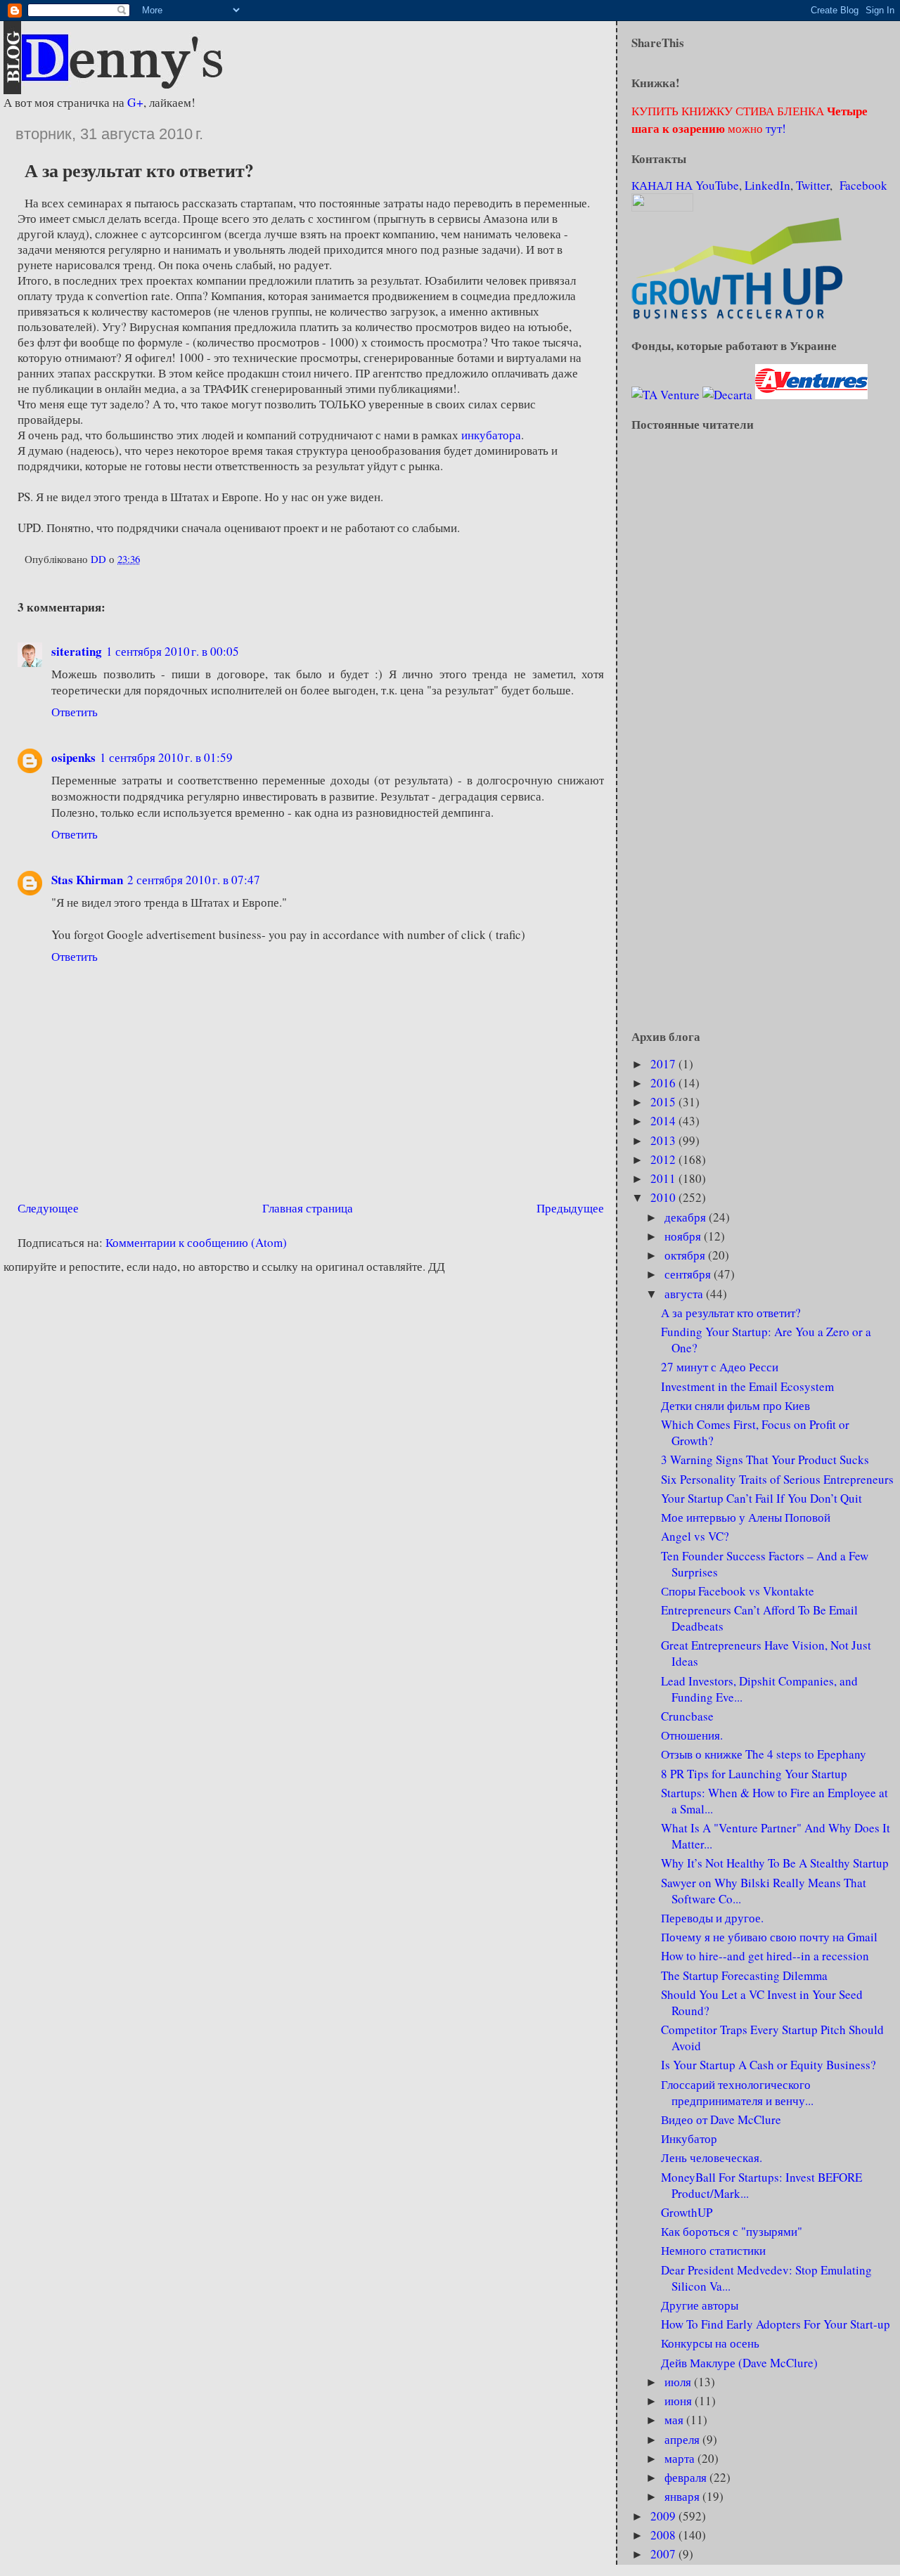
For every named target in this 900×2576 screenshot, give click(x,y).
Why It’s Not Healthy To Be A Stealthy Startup (775, 1863)
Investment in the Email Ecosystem (747, 1386)
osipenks (73, 757)
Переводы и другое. (712, 1918)
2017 (664, 1064)
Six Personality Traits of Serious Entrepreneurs (777, 1479)
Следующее (48, 1208)
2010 (664, 1197)
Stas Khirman (87, 880)
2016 (664, 1083)
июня (680, 2401)
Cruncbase (687, 1716)
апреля (683, 2439)
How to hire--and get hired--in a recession (765, 1956)
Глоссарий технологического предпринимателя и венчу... (737, 2092)
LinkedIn (767, 185)
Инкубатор (689, 2138)
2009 (664, 2516)
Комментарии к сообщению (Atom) (196, 1242)
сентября (689, 1274)
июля (679, 2382)
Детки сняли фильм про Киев (735, 1405)
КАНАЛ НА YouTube (685, 185)
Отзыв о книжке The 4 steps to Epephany (764, 1754)
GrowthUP (687, 2212)
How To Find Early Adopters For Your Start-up (776, 2324)
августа (685, 1294)
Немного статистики (713, 2250)
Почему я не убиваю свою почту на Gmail (769, 1937)
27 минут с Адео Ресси (720, 1367)
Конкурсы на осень (710, 2343)
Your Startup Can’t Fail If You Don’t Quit (761, 1498)
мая (675, 2420)
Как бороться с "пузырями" (732, 2231)
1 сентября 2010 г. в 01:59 (166, 757)
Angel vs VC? (695, 1536)
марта (681, 2458)
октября (686, 1255)
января (683, 2496)
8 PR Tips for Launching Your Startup (754, 1774)
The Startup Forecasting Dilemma (744, 1975)
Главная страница (308, 1208)
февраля (687, 2477)
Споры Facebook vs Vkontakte (738, 1591)
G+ (135, 102)
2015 (664, 1102)
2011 (664, 1178)
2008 (664, 2535)
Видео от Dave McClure (721, 2119)
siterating (77, 651)
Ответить (75, 712)
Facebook (863, 185)
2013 (664, 1140)
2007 (664, 2554)
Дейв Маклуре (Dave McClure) (739, 2363)
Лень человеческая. (712, 2157)
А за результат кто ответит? (731, 1313)
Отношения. (692, 1735)
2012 (664, 1159)
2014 (664, 1121)
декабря (687, 1217)
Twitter (813, 185)
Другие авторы (700, 2305)
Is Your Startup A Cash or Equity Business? (769, 2065)
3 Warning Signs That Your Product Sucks (765, 1459)
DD (100, 559)
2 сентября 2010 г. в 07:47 (194, 880)
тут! (774, 128)
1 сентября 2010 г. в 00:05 (173, 651)
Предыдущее (570, 1208)
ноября (684, 1236)
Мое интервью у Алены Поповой (746, 1517)
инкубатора (491, 435)
